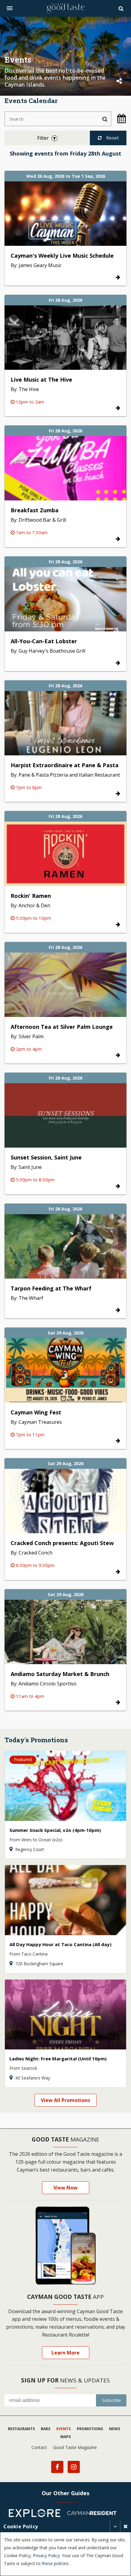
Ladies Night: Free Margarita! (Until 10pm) (58, 2059)
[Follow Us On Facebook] (57, 2467)
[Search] (122, 9)
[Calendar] (119, 118)
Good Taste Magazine (75, 2447)
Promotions (90, 2429)
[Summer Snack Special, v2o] (65, 1786)
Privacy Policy (46, 2555)
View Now (65, 2188)
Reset (112, 138)
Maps (65, 2437)
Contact (39, 2447)
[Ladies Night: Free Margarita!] (65, 2015)
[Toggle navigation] (10, 8)
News (115, 2429)
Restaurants (21, 2429)
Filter (44, 138)
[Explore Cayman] (37, 2514)
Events (64, 2429)
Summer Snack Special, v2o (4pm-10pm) (55, 1830)
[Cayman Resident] (94, 2514)
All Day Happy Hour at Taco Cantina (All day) (60, 1944)
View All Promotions (65, 2100)
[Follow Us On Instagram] (74, 2467)
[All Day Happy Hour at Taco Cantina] (65, 1900)
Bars (46, 2429)
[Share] (119, 81)
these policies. (56, 2563)
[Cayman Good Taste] (65, 8)
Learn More (65, 2353)
